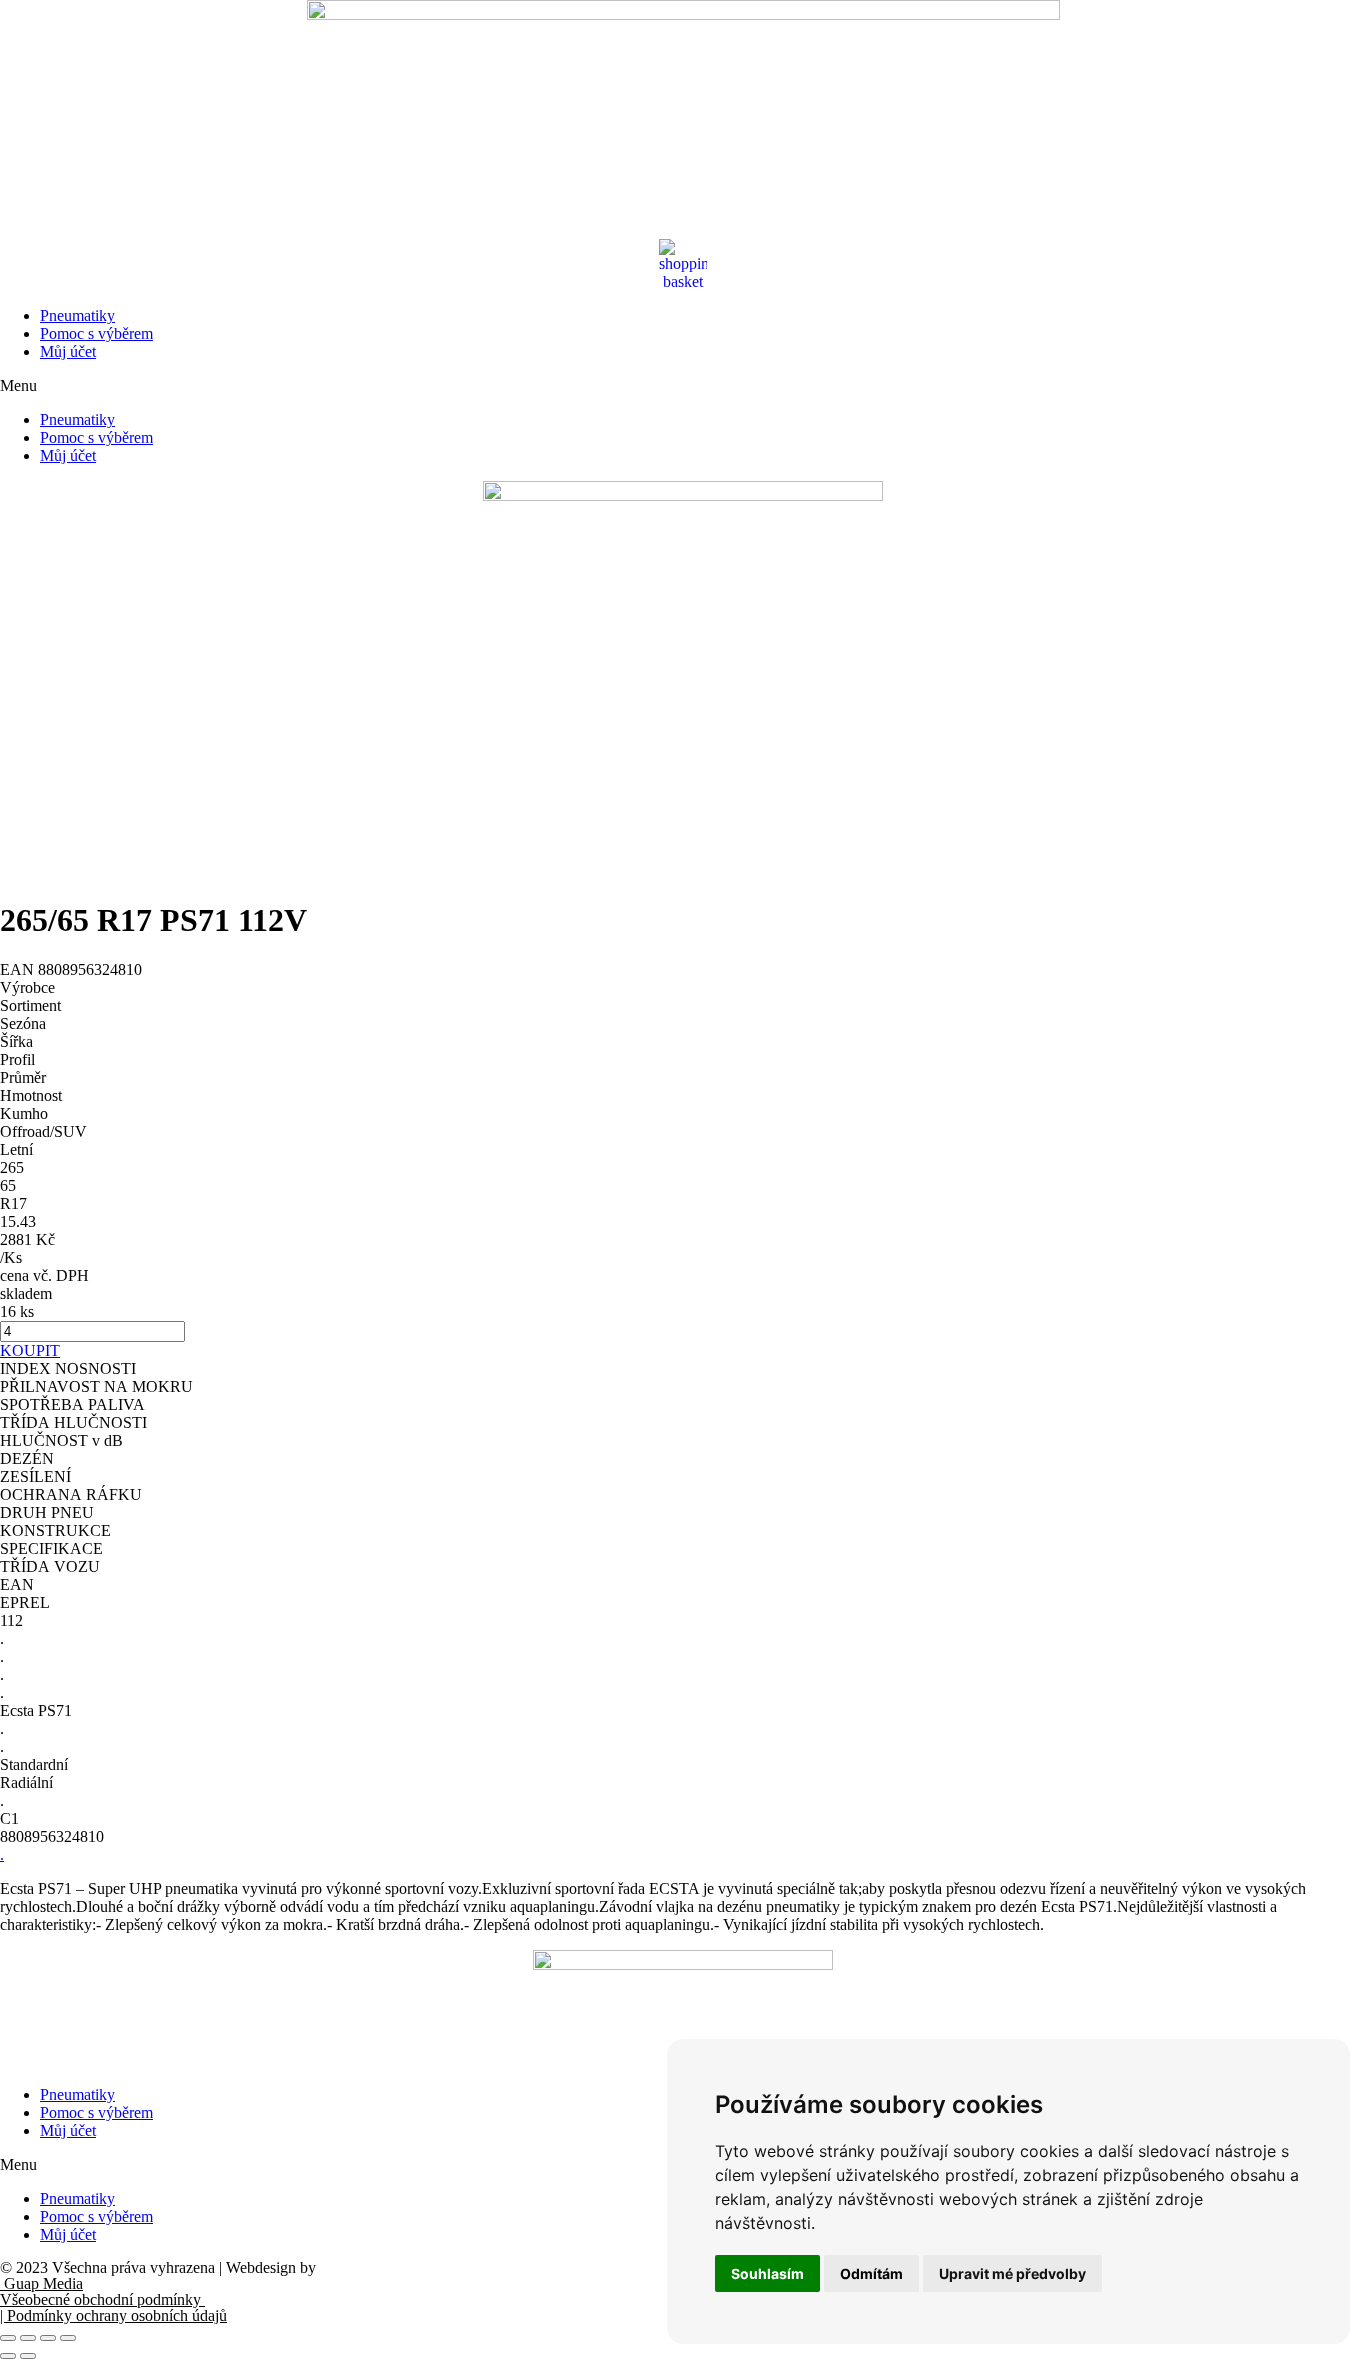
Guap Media (41, 2283)
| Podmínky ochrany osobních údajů (113, 2315)
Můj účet (68, 351)
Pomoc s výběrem (96, 333)
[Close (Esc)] (8, 2338)
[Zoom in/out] (68, 2338)
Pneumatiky (77, 315)
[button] (683, 386)
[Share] (28, 2338)
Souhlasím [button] (767, 2273)
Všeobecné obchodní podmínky (102, 2299)
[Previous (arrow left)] (8, 2356)
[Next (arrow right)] (28, 2356)
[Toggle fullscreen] (48, 2338)
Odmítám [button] (871, 2273)
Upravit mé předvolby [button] (1012, 2273)
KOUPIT (30, 1350)
